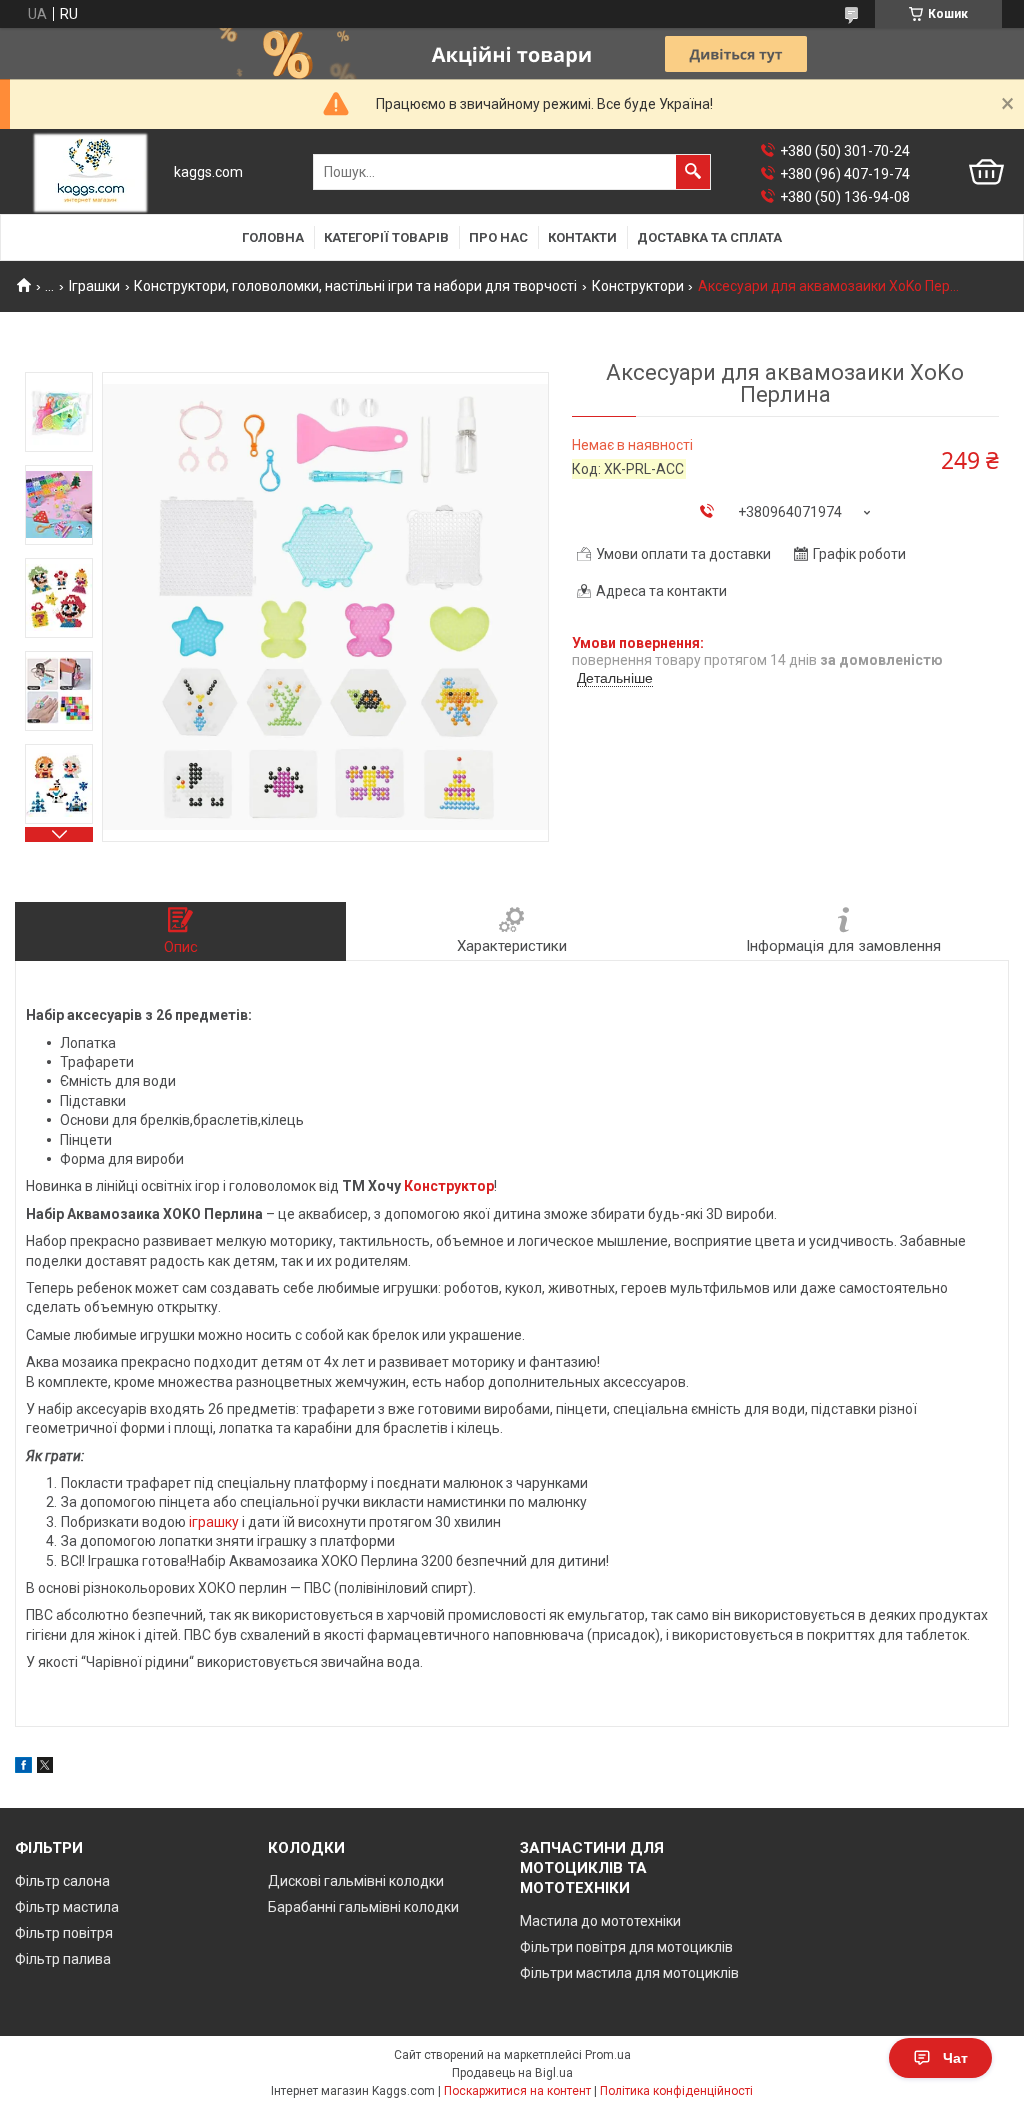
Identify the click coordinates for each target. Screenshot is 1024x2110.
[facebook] (23, 1768)
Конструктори (638, 286)
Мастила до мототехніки (600, 1921)
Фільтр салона (62, 1881)
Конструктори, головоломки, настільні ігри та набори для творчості (355, 286)
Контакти (582, 237)
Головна (273, 237)
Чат (955, 2058)
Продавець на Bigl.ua (512, 2073)
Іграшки (94, 286)
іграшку (214, 1522)
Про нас (498, 237)
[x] (45, 1768)
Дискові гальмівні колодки (356, 1881)
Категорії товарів (386, 237)
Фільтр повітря (64, 1933)
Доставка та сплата (709, 237)
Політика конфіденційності (676, 2091)
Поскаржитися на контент (517, 2091)
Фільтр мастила (67, 1907)
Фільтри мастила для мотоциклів (629, 1973)
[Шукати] (693, 172)
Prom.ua (608, 2055)
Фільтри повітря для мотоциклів (626, 1947)
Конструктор (449, 1186)
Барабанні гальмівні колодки (363, 1907)
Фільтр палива (63, 1959)
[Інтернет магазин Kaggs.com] (90, 172)
